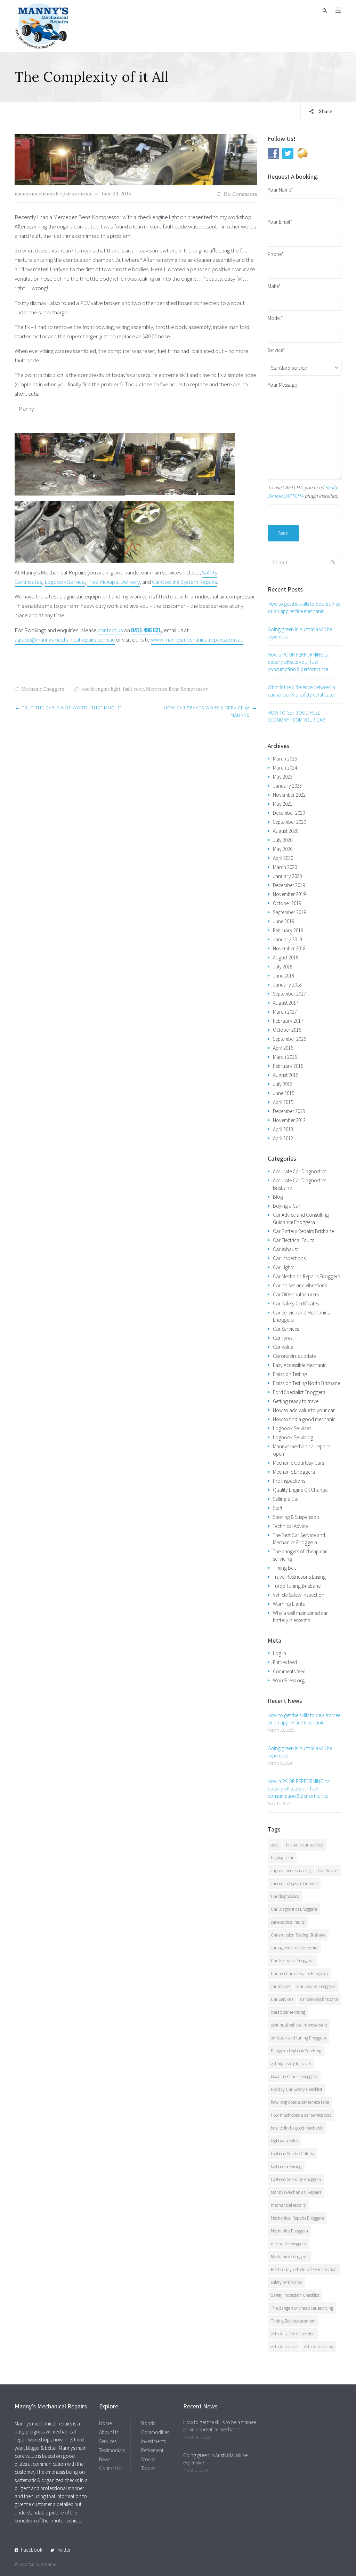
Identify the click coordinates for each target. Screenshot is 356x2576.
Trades (148, 2468)
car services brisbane (319, 1999)
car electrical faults (288, 1922)
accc (275, 1845)
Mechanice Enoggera (289, 2231)
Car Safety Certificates (296, 1303)
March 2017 (285, 1012)
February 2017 (288, 1021)
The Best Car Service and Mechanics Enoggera (299, 1539)
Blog (278, 1197)
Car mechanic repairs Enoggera (299, 1974)
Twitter (64, 2550)
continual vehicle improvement (299, 2025)
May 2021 (283, 804)
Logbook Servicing (293, 1437)
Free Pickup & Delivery (114, 582)
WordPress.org (289, 1680)
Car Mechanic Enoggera (292, 1961)
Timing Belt (284, 1568)
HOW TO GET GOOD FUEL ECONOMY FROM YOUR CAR (296, 716)
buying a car (282, 1858)
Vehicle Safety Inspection (299, 1595)
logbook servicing (286, 2167)
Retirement (152, 2450)
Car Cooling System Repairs (184, 582)
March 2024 (285, 768)
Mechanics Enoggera (289, 2257)
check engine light (101, 689)
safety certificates (286, 2282)
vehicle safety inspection (293, 2334)
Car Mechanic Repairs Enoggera (307, 1276)
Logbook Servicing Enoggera (296, 2179)
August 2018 (286, 957)
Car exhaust (285, 1249)
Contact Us (111, 2468)
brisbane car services (305, 1845)
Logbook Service (65, 582)
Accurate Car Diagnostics (300, 1171)
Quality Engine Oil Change (300, 1490)
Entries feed (285, 1662)
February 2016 (288, 1066)
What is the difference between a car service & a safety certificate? (302, 691)
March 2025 (285, 759)
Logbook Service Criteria (293, 2154)
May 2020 (283, 849)
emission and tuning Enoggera (298, 2038)
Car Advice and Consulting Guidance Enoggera (301, 1218)
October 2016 (287, 1030)
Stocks (148, 2459)
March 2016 (285, 1057)
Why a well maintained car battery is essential (300, 1617)
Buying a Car (287, 1206)
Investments (153, 2441)
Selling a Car (286, 1499)
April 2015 (283, 1102)
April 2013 (283, 1129)
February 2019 (288, 930)
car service (280, 1986)
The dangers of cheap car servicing (302, 2308)
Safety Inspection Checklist (295, 2295)
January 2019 (287, 939)
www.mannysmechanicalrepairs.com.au (197, 639)
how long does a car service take (300, 2102)
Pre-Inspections (289, 1481)
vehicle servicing (318, 2347)
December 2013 (289, 1111)
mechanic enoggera (289, 2244)
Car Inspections (289, 1258)
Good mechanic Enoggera (294, 2076)
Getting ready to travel (296, 1401)
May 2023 (283, 777)
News (105, 2459)
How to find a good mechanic (304, 1419)
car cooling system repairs (294, 1883)
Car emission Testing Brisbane (298, 1935)
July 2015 (283, 1084)
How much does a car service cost (301, 2115)
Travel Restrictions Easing (299, 1577)
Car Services (286, 1329)
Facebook (32, 2550)
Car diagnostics (285, 1896)
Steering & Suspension (296, 1517)
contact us (110, 630)
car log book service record (294, 1948)
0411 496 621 (146, 630)
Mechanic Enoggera (43, 689)
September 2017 (289, 994)
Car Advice (328, 1871)
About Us (109, 2432)
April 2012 (283, 1138)
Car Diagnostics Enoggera (294, 1909)
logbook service (284, 2141)
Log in (280, 1653)
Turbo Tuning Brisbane (297, 1586)
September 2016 (289, 1039)
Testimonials (112, 2450)
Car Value (283, 1347)
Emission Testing (290, 1374)
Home (105, 2423)
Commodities (155, 2432)
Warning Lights (289, 1604)
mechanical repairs (288, 2205)
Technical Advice (290, 1526)
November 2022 (289, 795)
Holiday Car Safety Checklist (297, 2089)
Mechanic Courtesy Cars (298, 1463)
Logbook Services (292, 1428)
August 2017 (286, 1003)
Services (108, 2441)
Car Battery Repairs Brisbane (303, 1231)
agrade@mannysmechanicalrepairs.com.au (65, 639)
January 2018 (287, 985)
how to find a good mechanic (297, 2128)
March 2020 (285, 867)
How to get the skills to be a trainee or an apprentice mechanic (304, 607)
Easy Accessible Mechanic (300, 1365)
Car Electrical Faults (293, 1240)
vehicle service (284, 2347)
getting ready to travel (291, 2064)
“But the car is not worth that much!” (72, 708)
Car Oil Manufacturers (296, 1294)
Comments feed (289, 1671)
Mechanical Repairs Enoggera (297, 2218)
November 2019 (289, 894)
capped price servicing (291, 1871)
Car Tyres (283, 1338)
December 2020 (289, 813)
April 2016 (283, 1048)
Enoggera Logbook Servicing (296, 2051)
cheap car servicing (288, 2012)
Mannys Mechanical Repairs (296, 2192)
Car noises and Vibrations (300, 1285)
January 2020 (287, 876)
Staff (278, 1508)
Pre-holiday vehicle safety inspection (304, 2269)
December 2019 (289, 885)
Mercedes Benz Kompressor (177, 689)
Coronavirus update (294, 1356)
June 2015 (284, 1093)
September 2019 (289, 912)
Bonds (148, 2423)
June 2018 (284, 976)
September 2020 (289, 822)
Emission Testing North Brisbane (306, 1383)
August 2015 (286, 1075)
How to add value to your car (304, 1410)
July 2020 (283, 840)
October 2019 (287, 903)
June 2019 (284, 921)
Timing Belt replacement (293, 2321)
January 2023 (287, 786)
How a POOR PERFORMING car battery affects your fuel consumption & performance (300, 662)
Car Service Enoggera (316, 1986)
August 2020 (286, 831)
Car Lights (284, 1267)
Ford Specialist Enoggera (299, 1392)
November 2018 (289, 948)
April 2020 (283, 858)
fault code (133, 689)
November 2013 (289, 1120)
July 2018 (283, 967)
